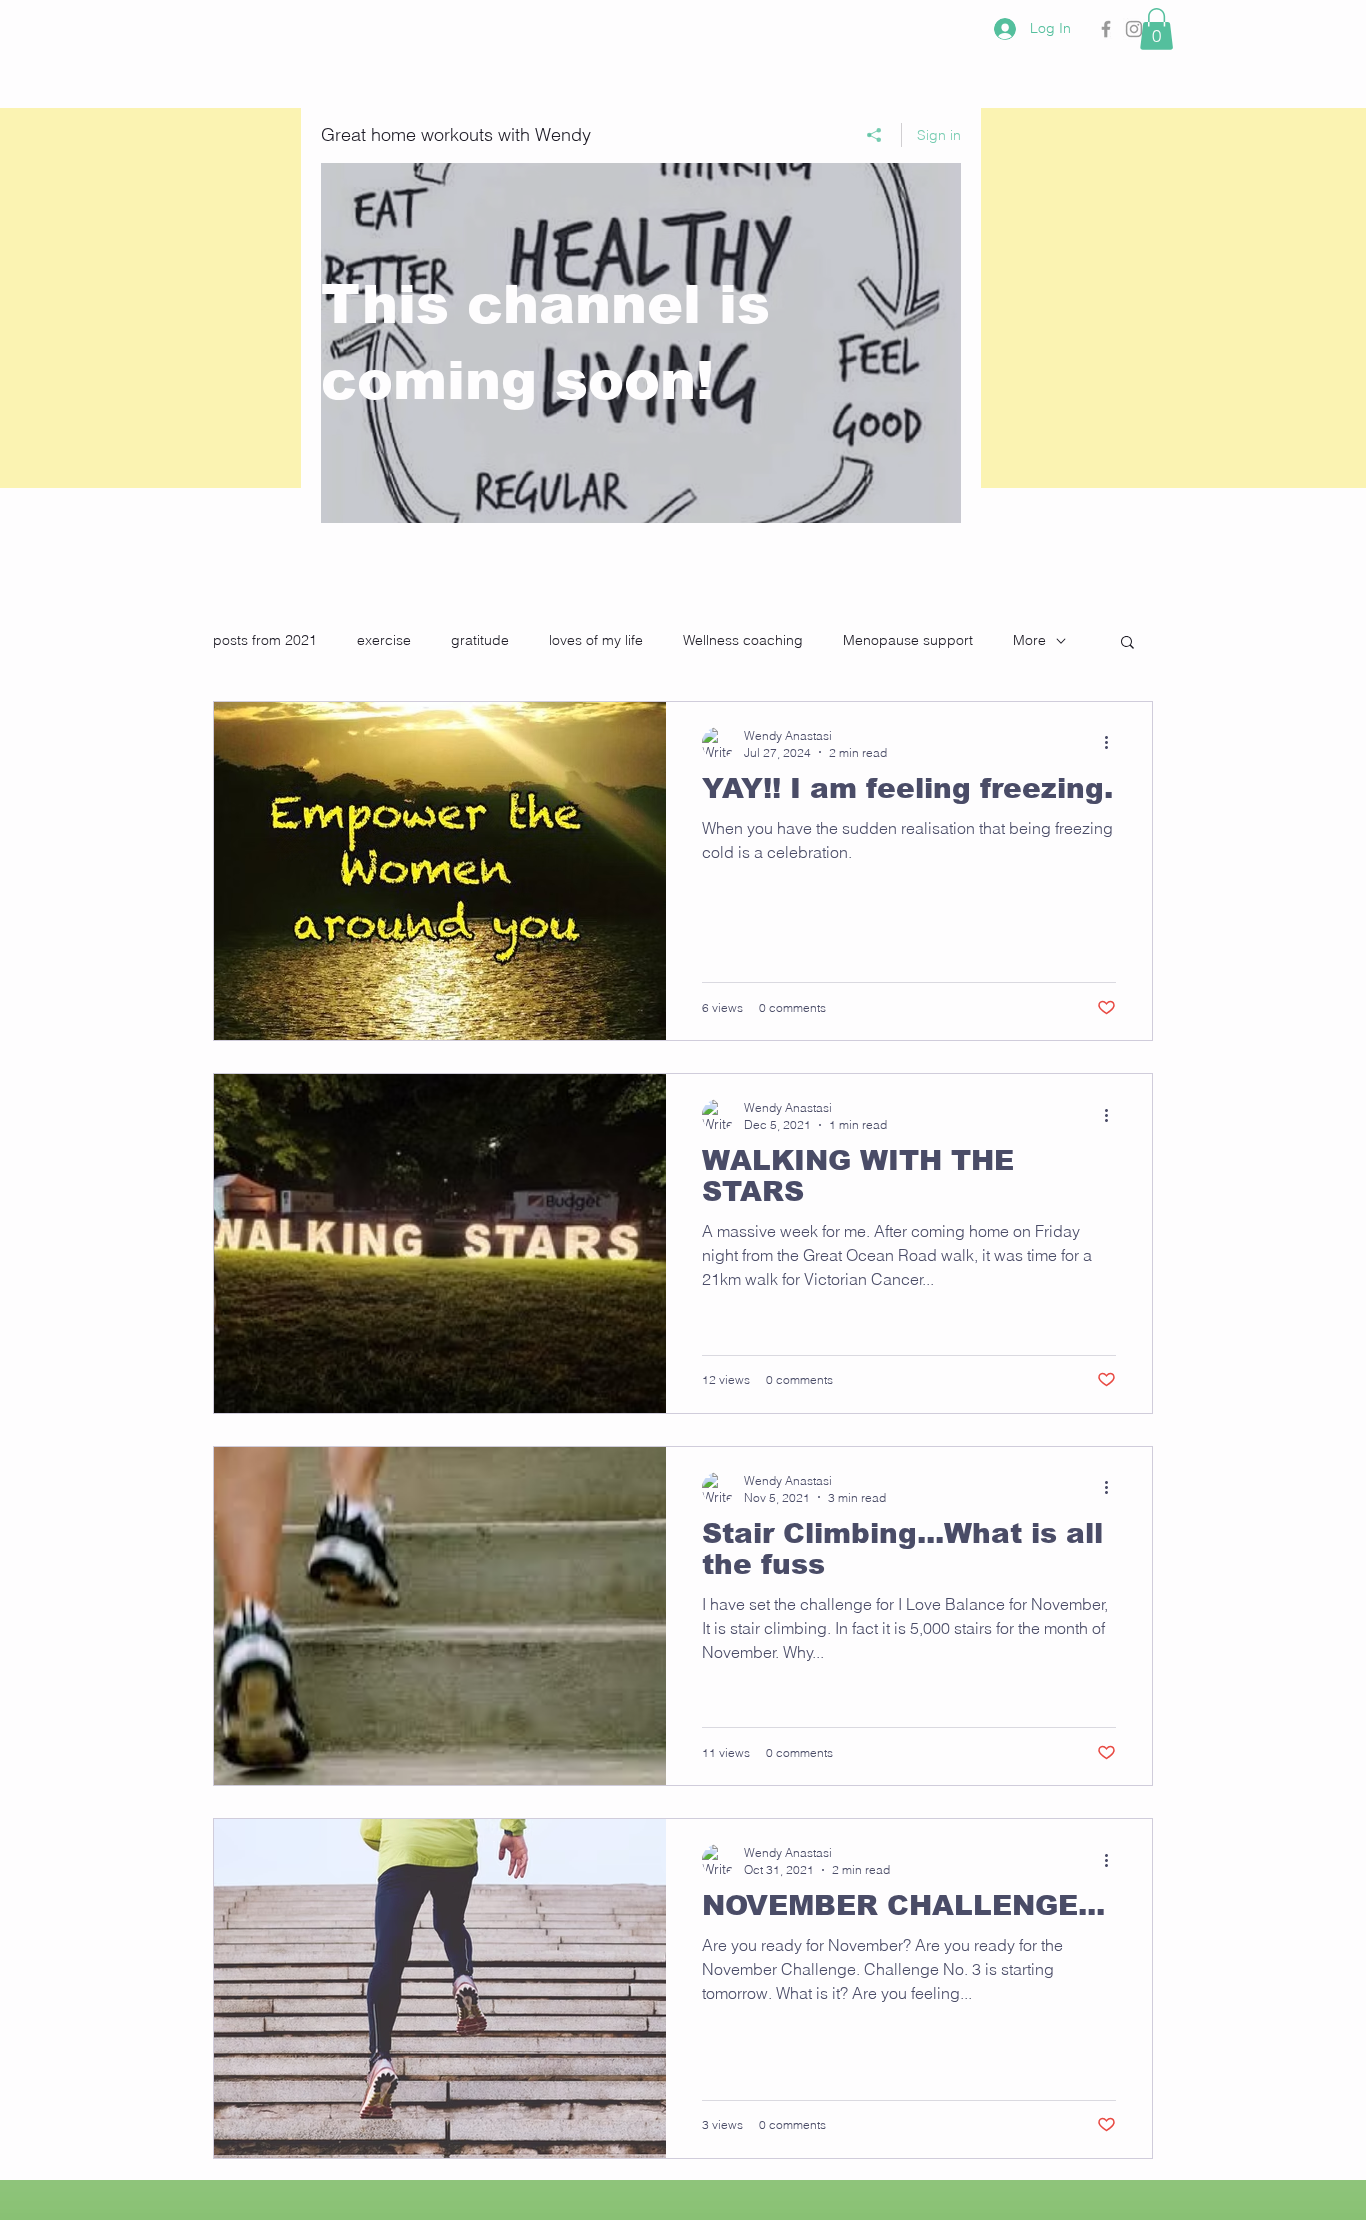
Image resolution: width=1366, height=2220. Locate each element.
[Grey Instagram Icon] (1134, 29)
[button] (1156, 29)
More (1029, 640)
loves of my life (596, 640)
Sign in (939, 135)
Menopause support (908, 640)
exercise (384, 640)
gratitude (480, 640)
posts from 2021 (265, 640)
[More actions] (1113, 743)
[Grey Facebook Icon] (1106, 29)
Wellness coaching (743, 640)
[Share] (874, 135)
